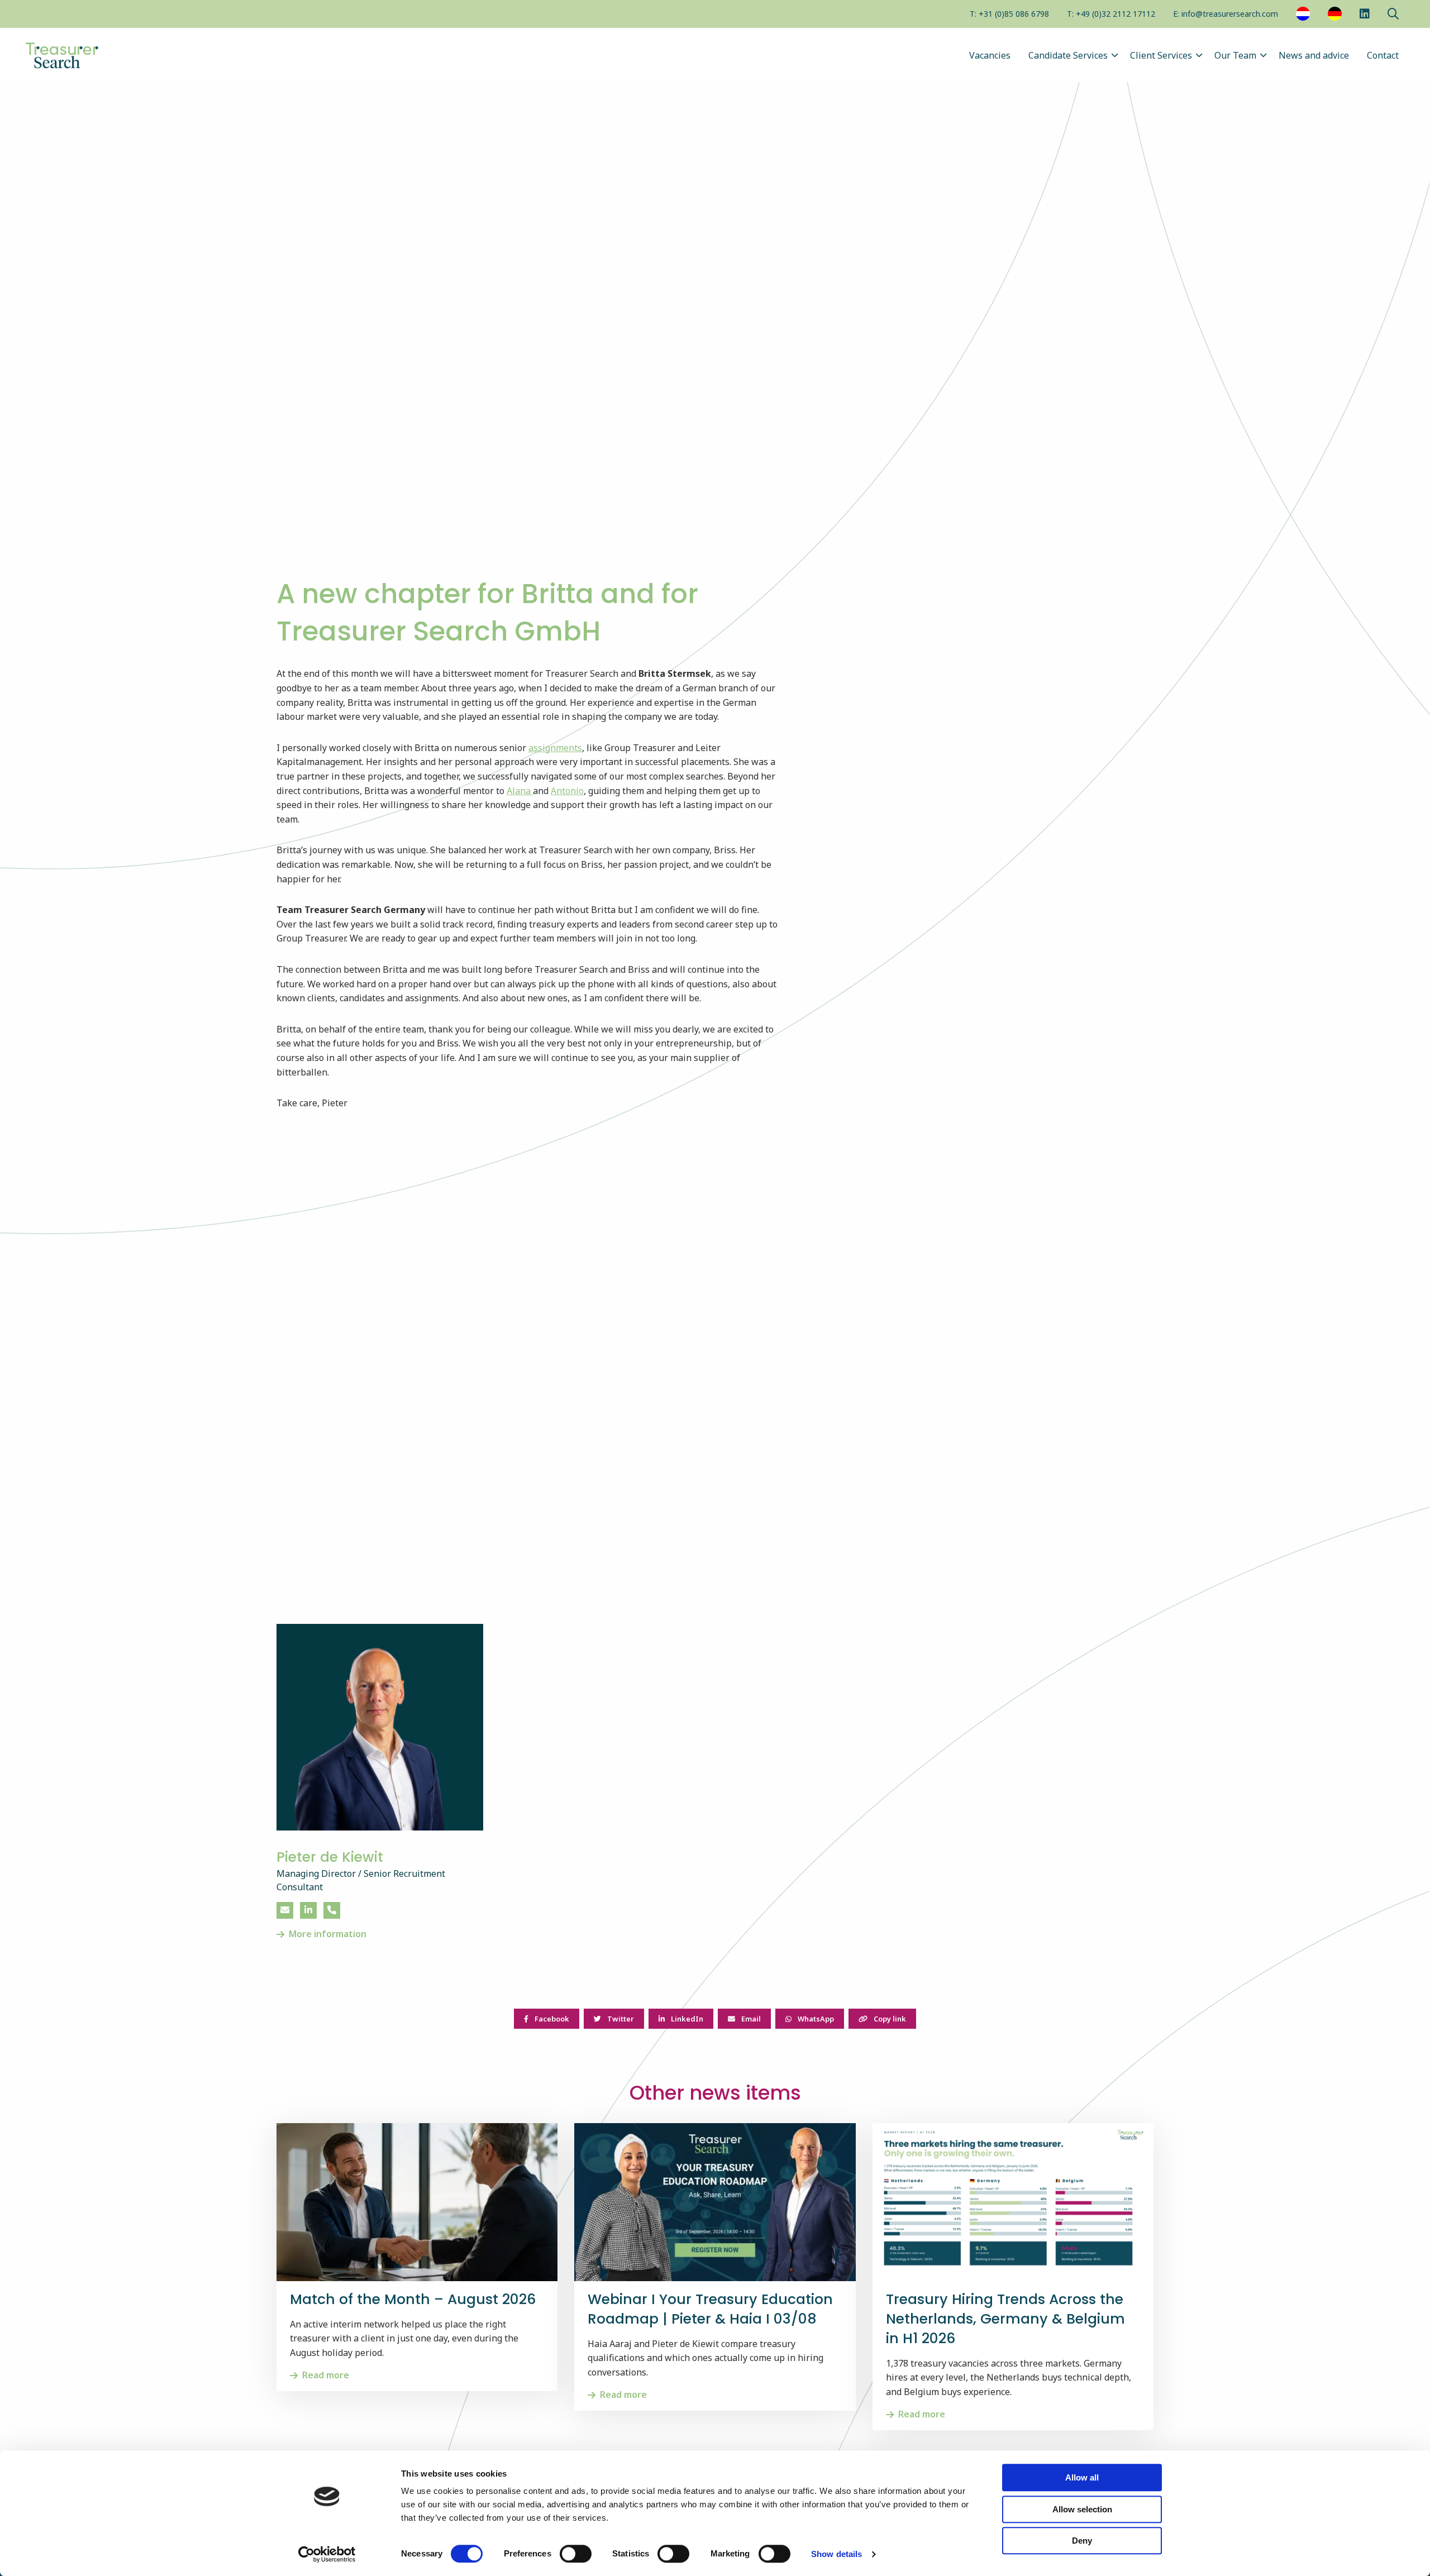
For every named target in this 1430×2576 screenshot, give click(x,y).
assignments (555, 748)
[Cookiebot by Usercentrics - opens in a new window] (327, 2554)
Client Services (1161, 55)
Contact (1383, 55)
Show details (836, 2554)
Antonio (567, 791)
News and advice (1314, 55)
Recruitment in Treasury (78, 55)
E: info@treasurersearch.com (1226, 14)
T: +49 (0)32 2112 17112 (1111, 14)
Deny (1082, 2541)
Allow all (1082, 2477)
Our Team (1235, 55)
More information (328, 1934)
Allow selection (1082, 2509)
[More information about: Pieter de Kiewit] (380, 1727)
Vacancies (990, 55)
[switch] (576, 2554)
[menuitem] (1009, 15)
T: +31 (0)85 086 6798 (1009, 14)
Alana (520, 791)
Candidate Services (1068, 55)
